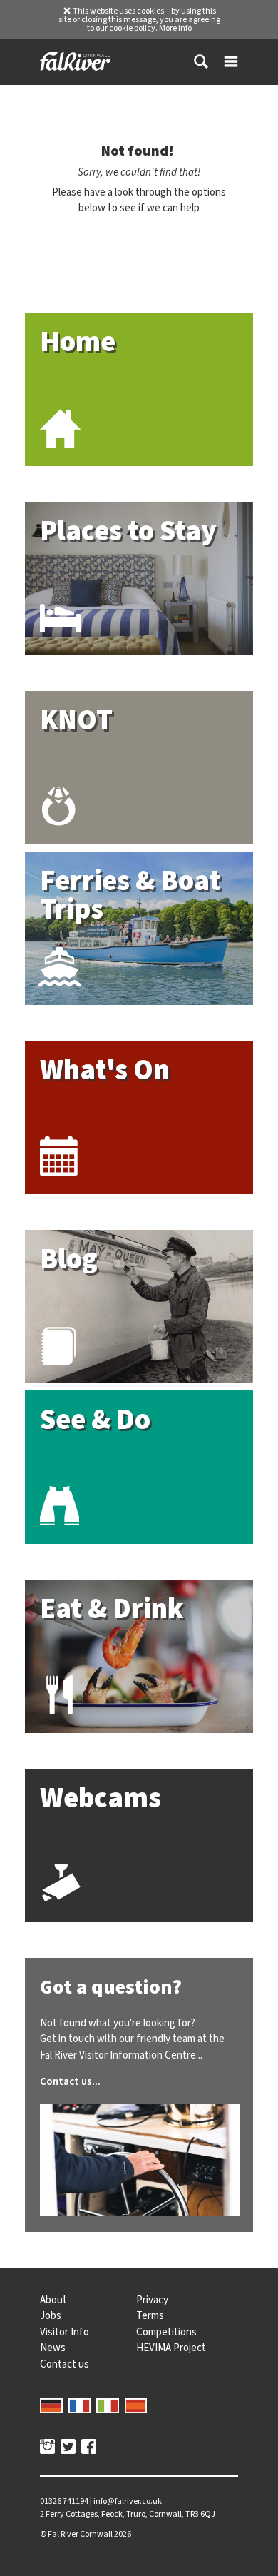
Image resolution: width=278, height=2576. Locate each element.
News (53, 2348)
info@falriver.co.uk (128, 2501)
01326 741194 (64, 2501)
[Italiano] (108, 2404)
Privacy (152, 2300)
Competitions (166, 2332)
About (53, 2300)
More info (175, 28)
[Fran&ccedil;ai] (80, 2404)
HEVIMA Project (171, 2348)
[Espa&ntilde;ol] (136, 2404)
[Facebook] (89, 2448)
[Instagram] (47, 2448)
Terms (150, 2315)
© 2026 (86, 2534)
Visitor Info (65, 2332)
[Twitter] (68, 2448)
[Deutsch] (51, 2404)
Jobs (51, 2315)
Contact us (65, 2364)
